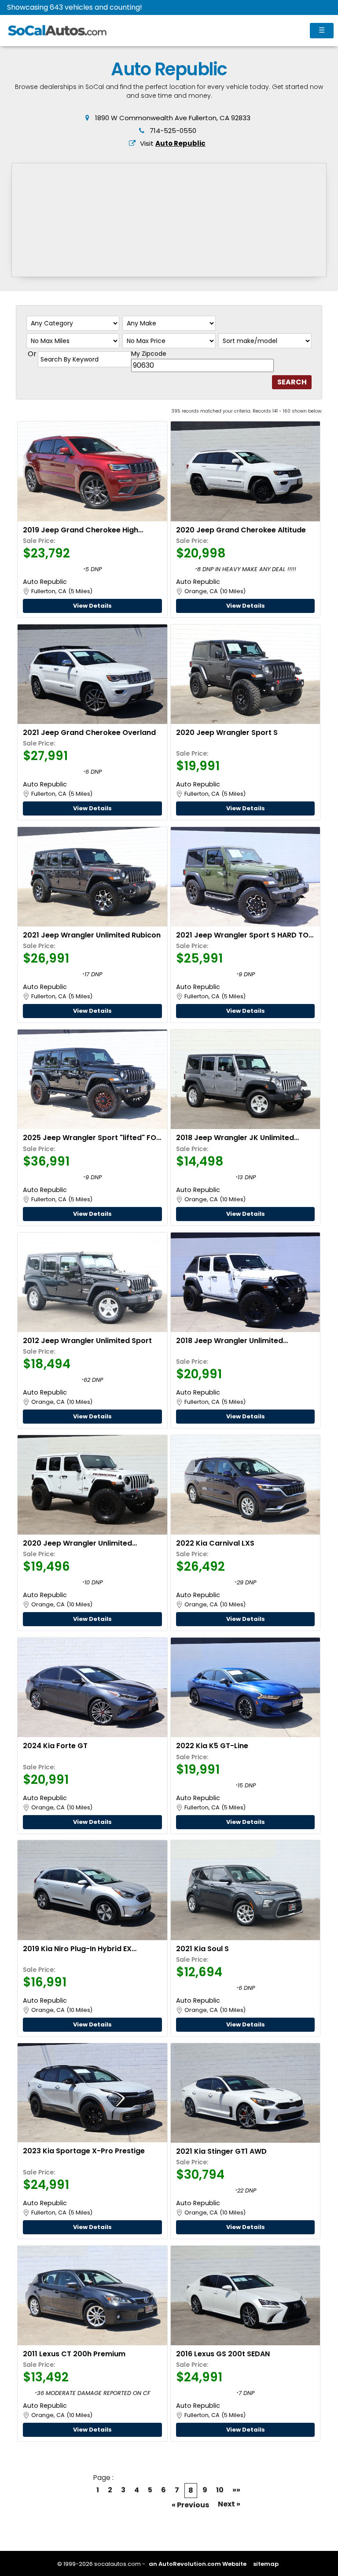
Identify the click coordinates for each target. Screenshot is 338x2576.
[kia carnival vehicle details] (245, 1485)
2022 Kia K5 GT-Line (212, 1746)
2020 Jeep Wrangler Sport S (227, 733)
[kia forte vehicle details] (92, 1687)
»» (236, 2490)
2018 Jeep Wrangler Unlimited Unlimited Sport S (230, 1341)
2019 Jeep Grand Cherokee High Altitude (81, 530)
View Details (92, 606)
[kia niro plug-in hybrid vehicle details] (92, 1890)
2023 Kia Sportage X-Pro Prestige (84, 2151)
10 (220, 2490)
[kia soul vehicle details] (245, 1890)
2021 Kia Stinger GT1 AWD (221, 2151)
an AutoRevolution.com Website (198, 2564)
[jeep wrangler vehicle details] (245, 674)
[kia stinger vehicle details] (245, 2093)
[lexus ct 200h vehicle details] (92, 2296)
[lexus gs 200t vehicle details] (245, 2296)
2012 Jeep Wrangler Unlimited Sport (87, 1341)
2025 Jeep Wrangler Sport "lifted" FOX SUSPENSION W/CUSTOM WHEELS (92, 1138)
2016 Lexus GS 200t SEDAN (223, 2354)
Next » (229, 2504)
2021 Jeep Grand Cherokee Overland (89, 733)
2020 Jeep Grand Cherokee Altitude (241, 530)
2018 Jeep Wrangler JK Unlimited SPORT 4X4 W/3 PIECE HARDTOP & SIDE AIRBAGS (244, 1138)
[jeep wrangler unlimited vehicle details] (92, 1282)
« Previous (190, 2505)
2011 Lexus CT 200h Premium (74, 2354)
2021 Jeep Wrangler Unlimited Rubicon (92, 935)
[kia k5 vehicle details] (245, 1687)
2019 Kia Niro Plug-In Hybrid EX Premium (77, 1949)
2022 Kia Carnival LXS (215, 1543)
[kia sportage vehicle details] (92, 2093)
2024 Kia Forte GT (55, 1746)
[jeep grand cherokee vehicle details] (92, 471)
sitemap (266, 2564)
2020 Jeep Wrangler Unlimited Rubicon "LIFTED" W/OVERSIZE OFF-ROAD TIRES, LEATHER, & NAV (85, 1543)
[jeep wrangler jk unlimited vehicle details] (245, 1079)
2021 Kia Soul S (202, 1949)
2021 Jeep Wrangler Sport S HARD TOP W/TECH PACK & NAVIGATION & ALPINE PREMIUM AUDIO (244, 935)
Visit (173, 143)
